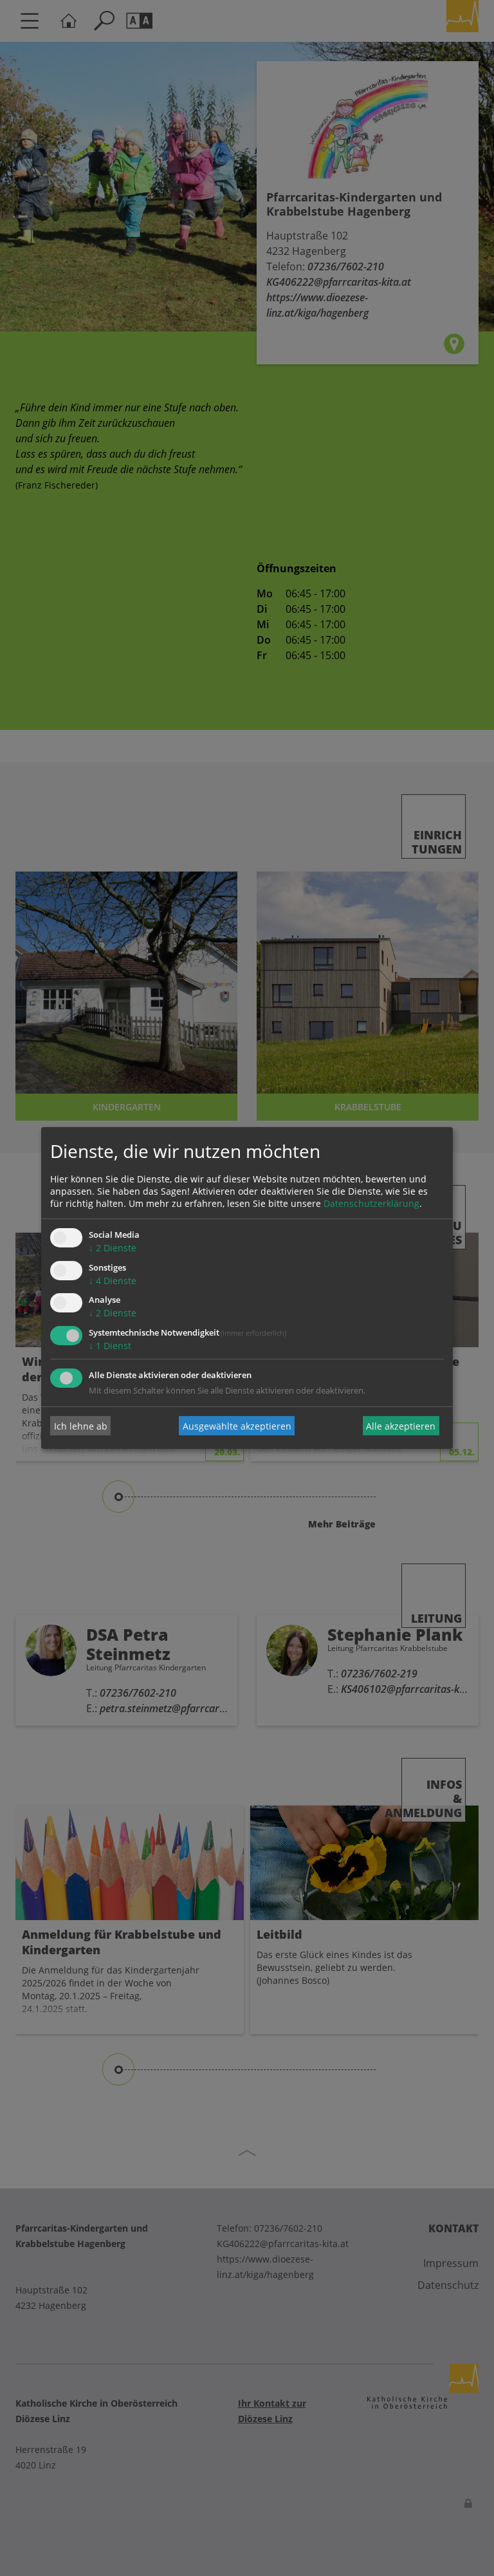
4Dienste (113, 1281)
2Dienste (113, 1248)
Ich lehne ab (81, 1425)
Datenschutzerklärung (371, 1203)
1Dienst (110, 1346)
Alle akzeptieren (401, 1425)
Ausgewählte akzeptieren (237, 1425)
